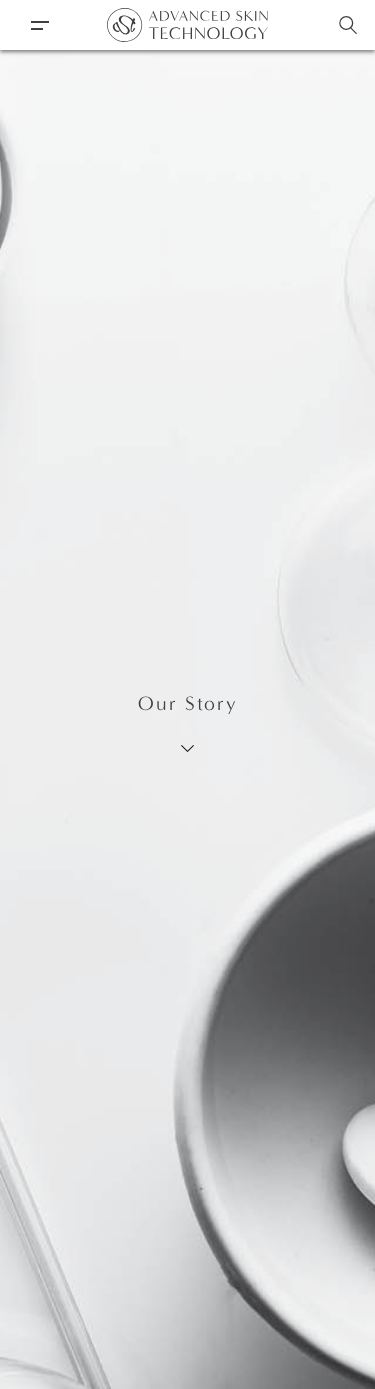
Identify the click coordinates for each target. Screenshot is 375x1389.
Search (348, 25)
